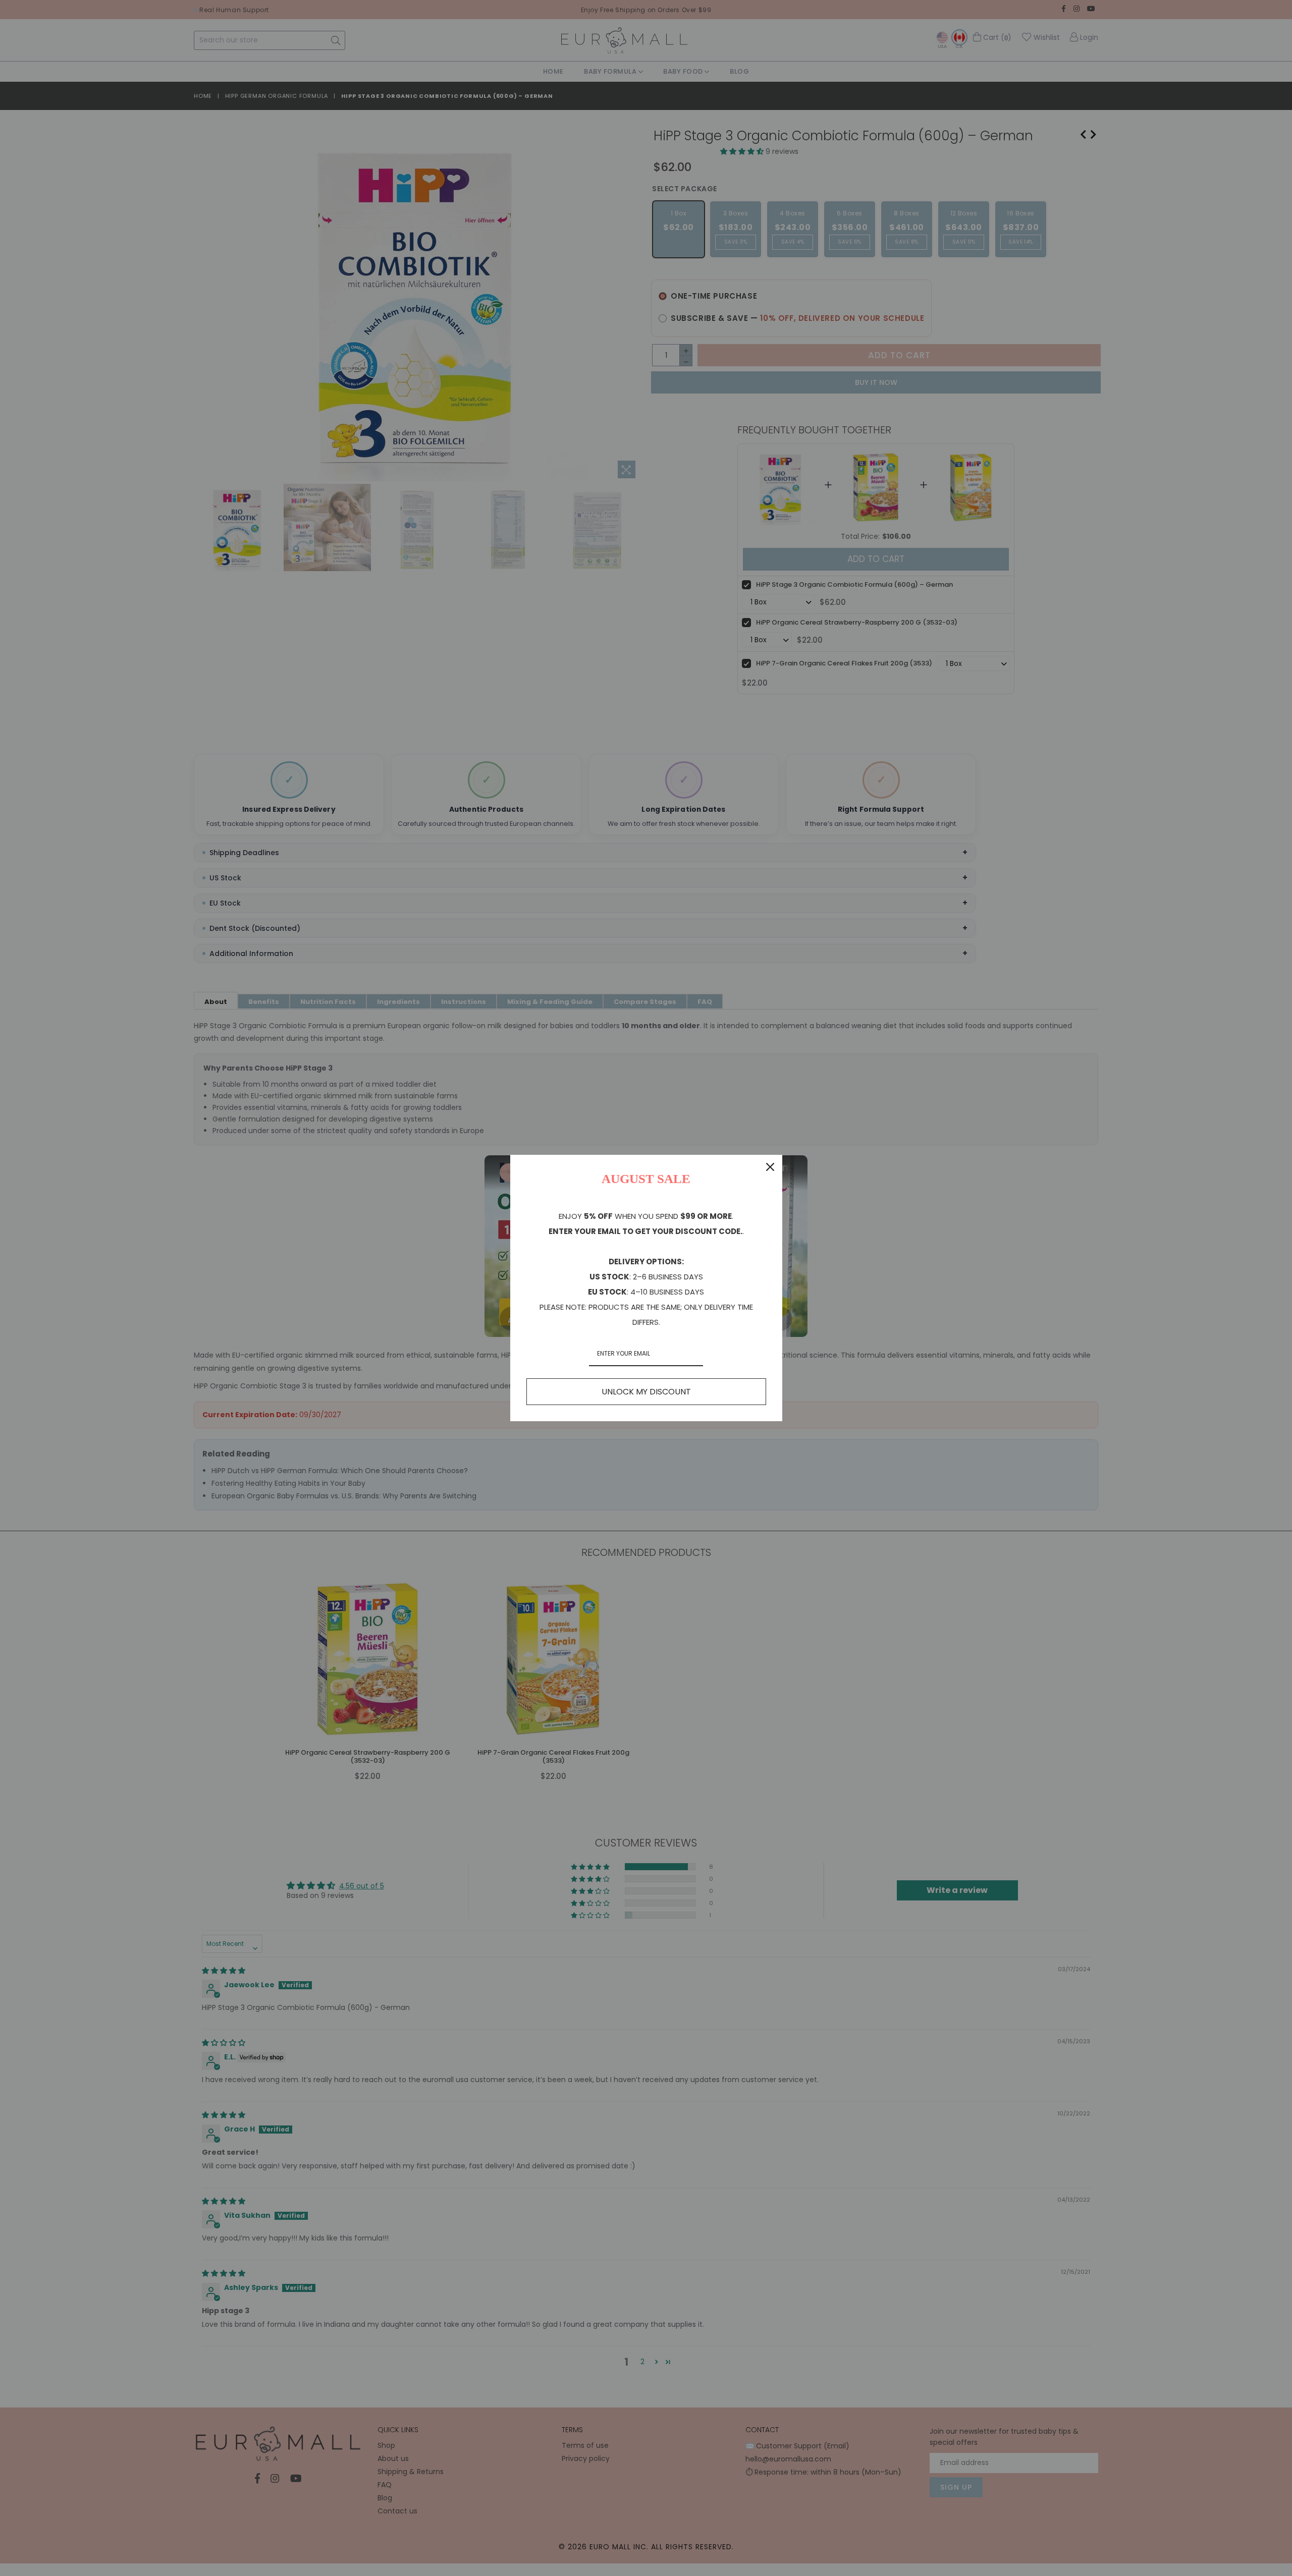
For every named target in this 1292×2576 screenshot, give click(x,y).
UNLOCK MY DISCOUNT (646, 1392)
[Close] (770, 1167)
